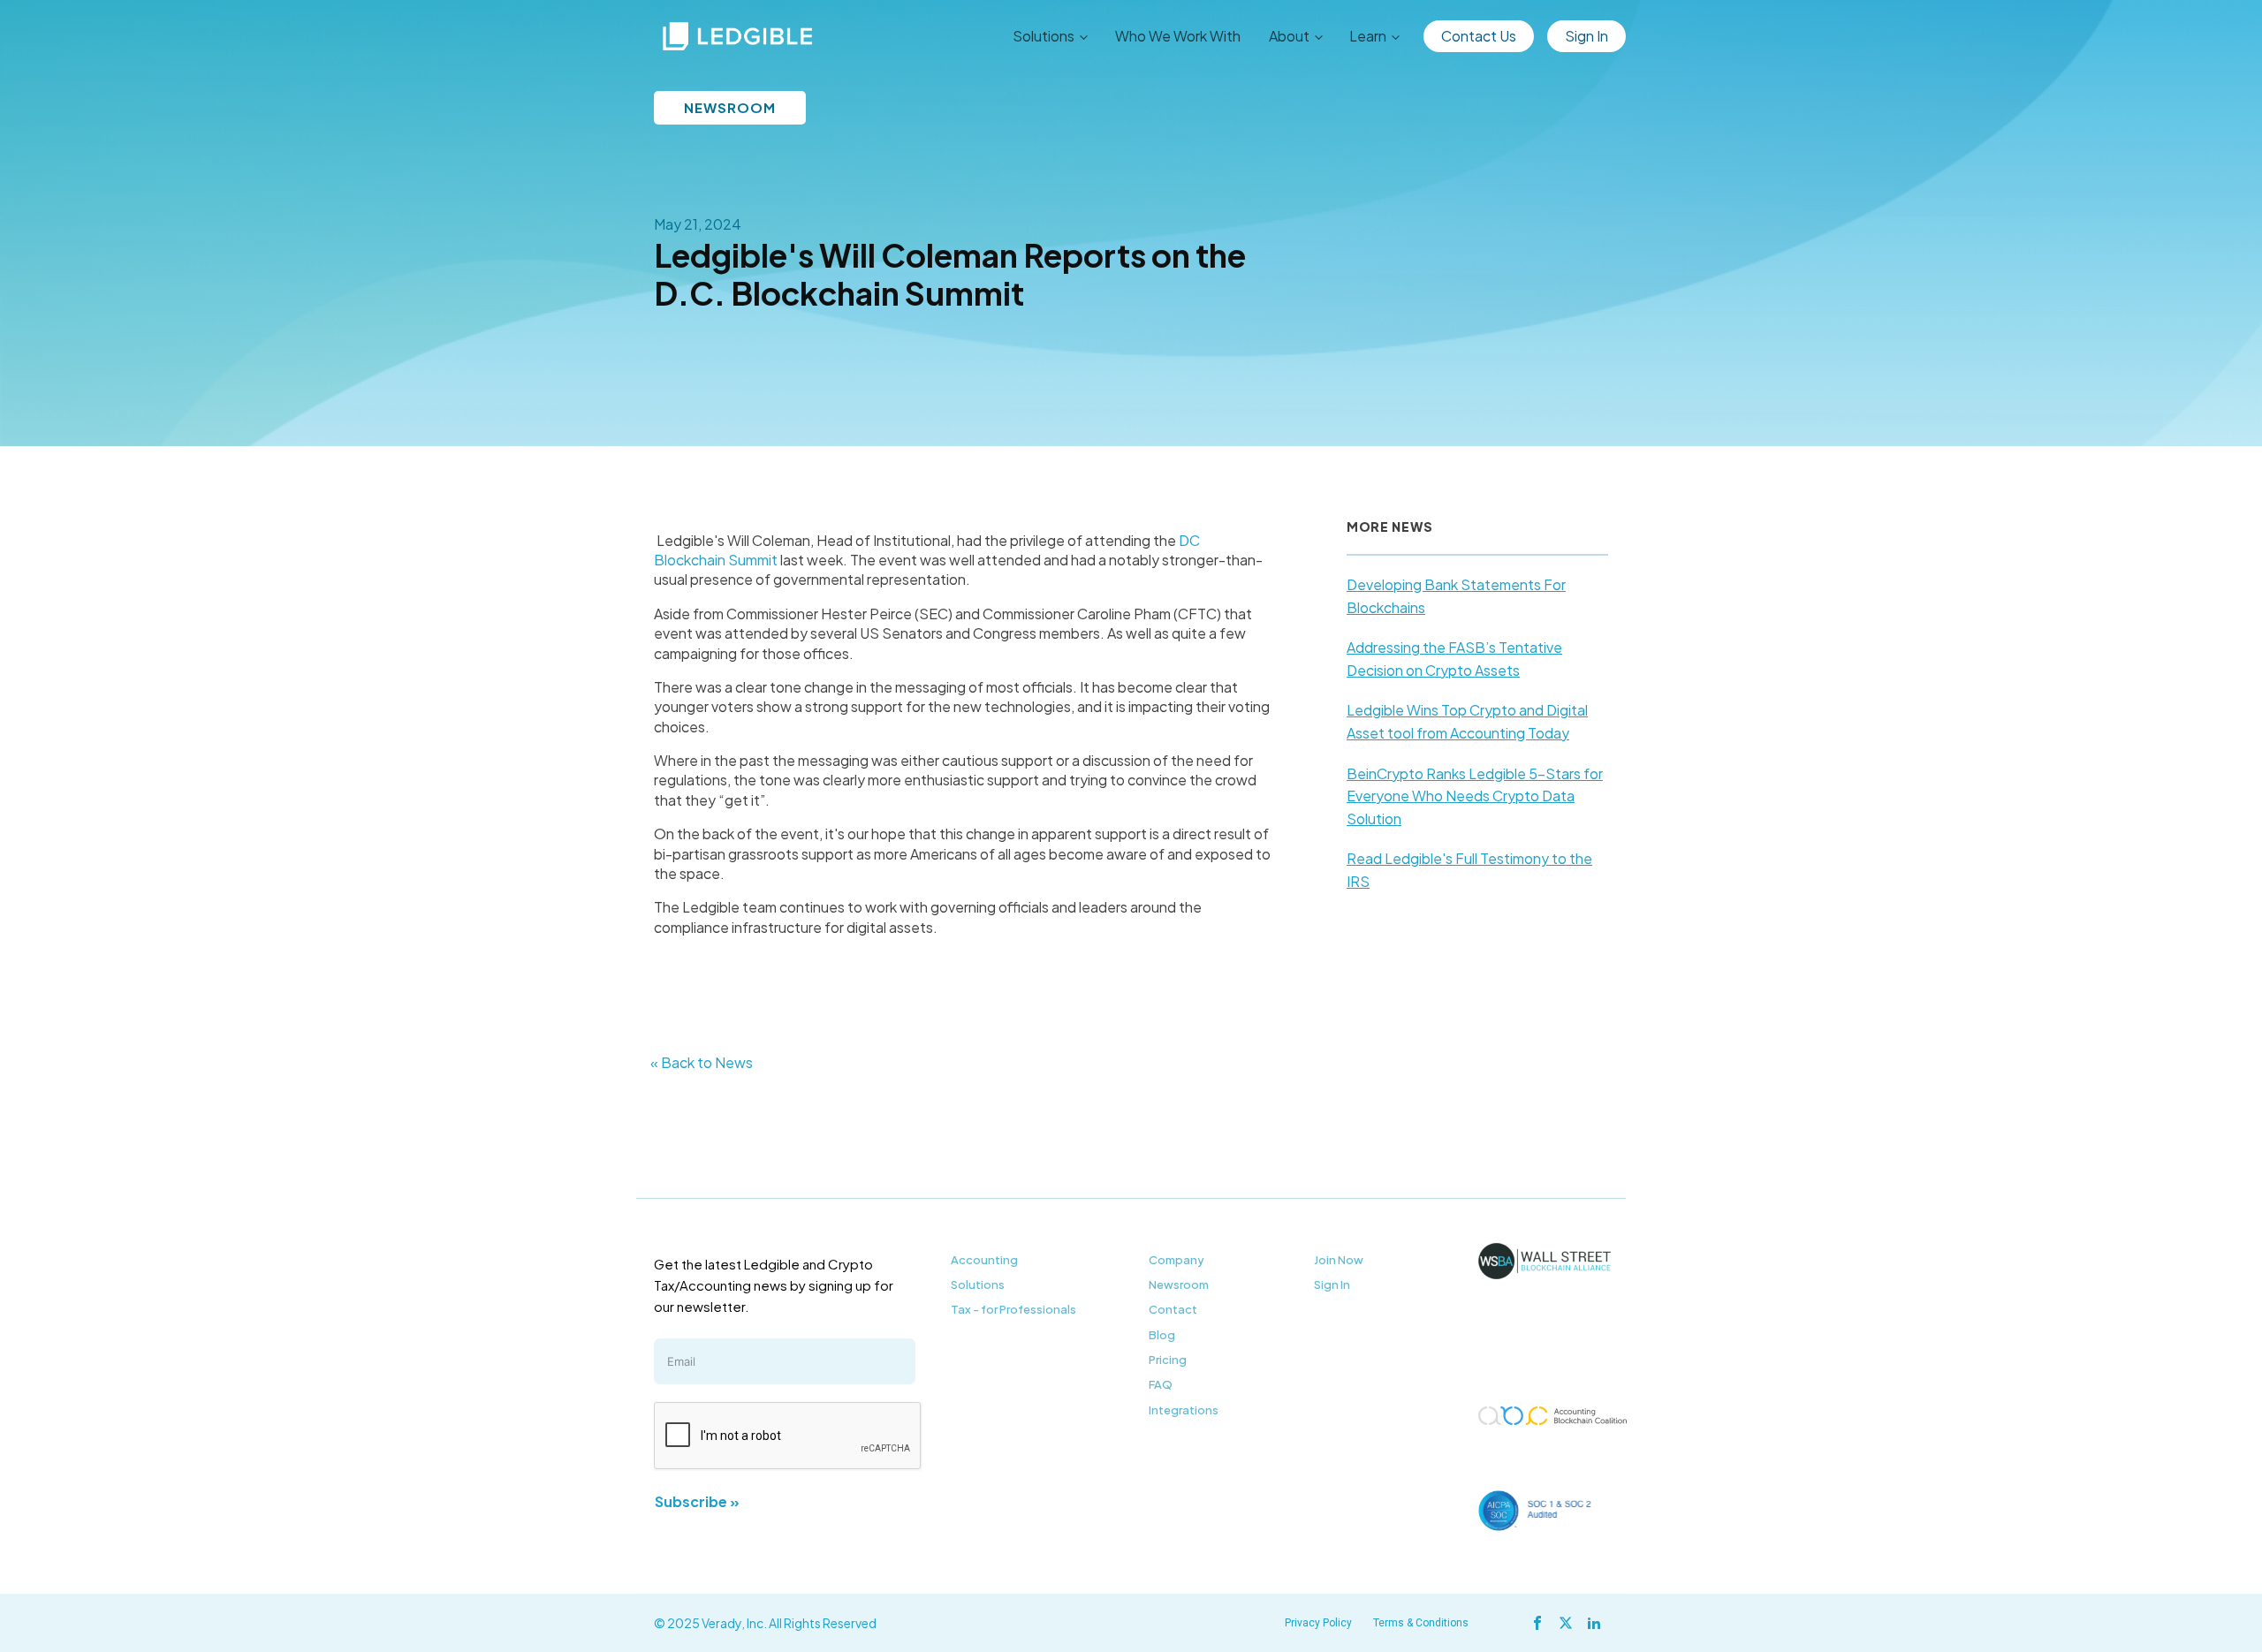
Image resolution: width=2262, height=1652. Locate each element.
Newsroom (1179, 1284)
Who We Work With (1178, 36)
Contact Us (1479, 36)
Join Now (1339, 1260)
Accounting (984, 1260)
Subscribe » (697, 1501)
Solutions (978, 1284)
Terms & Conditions (1421, 1623)
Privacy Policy (1318, 1623)
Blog (1162, 1335)
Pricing (1168, 1360)
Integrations (1184, 1410)
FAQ (1161, 1384)
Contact (1173, 1309)
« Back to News (702, 1062)
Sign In (1586, 36)
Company (1177, 1260)
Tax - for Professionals (1013, 1309)
